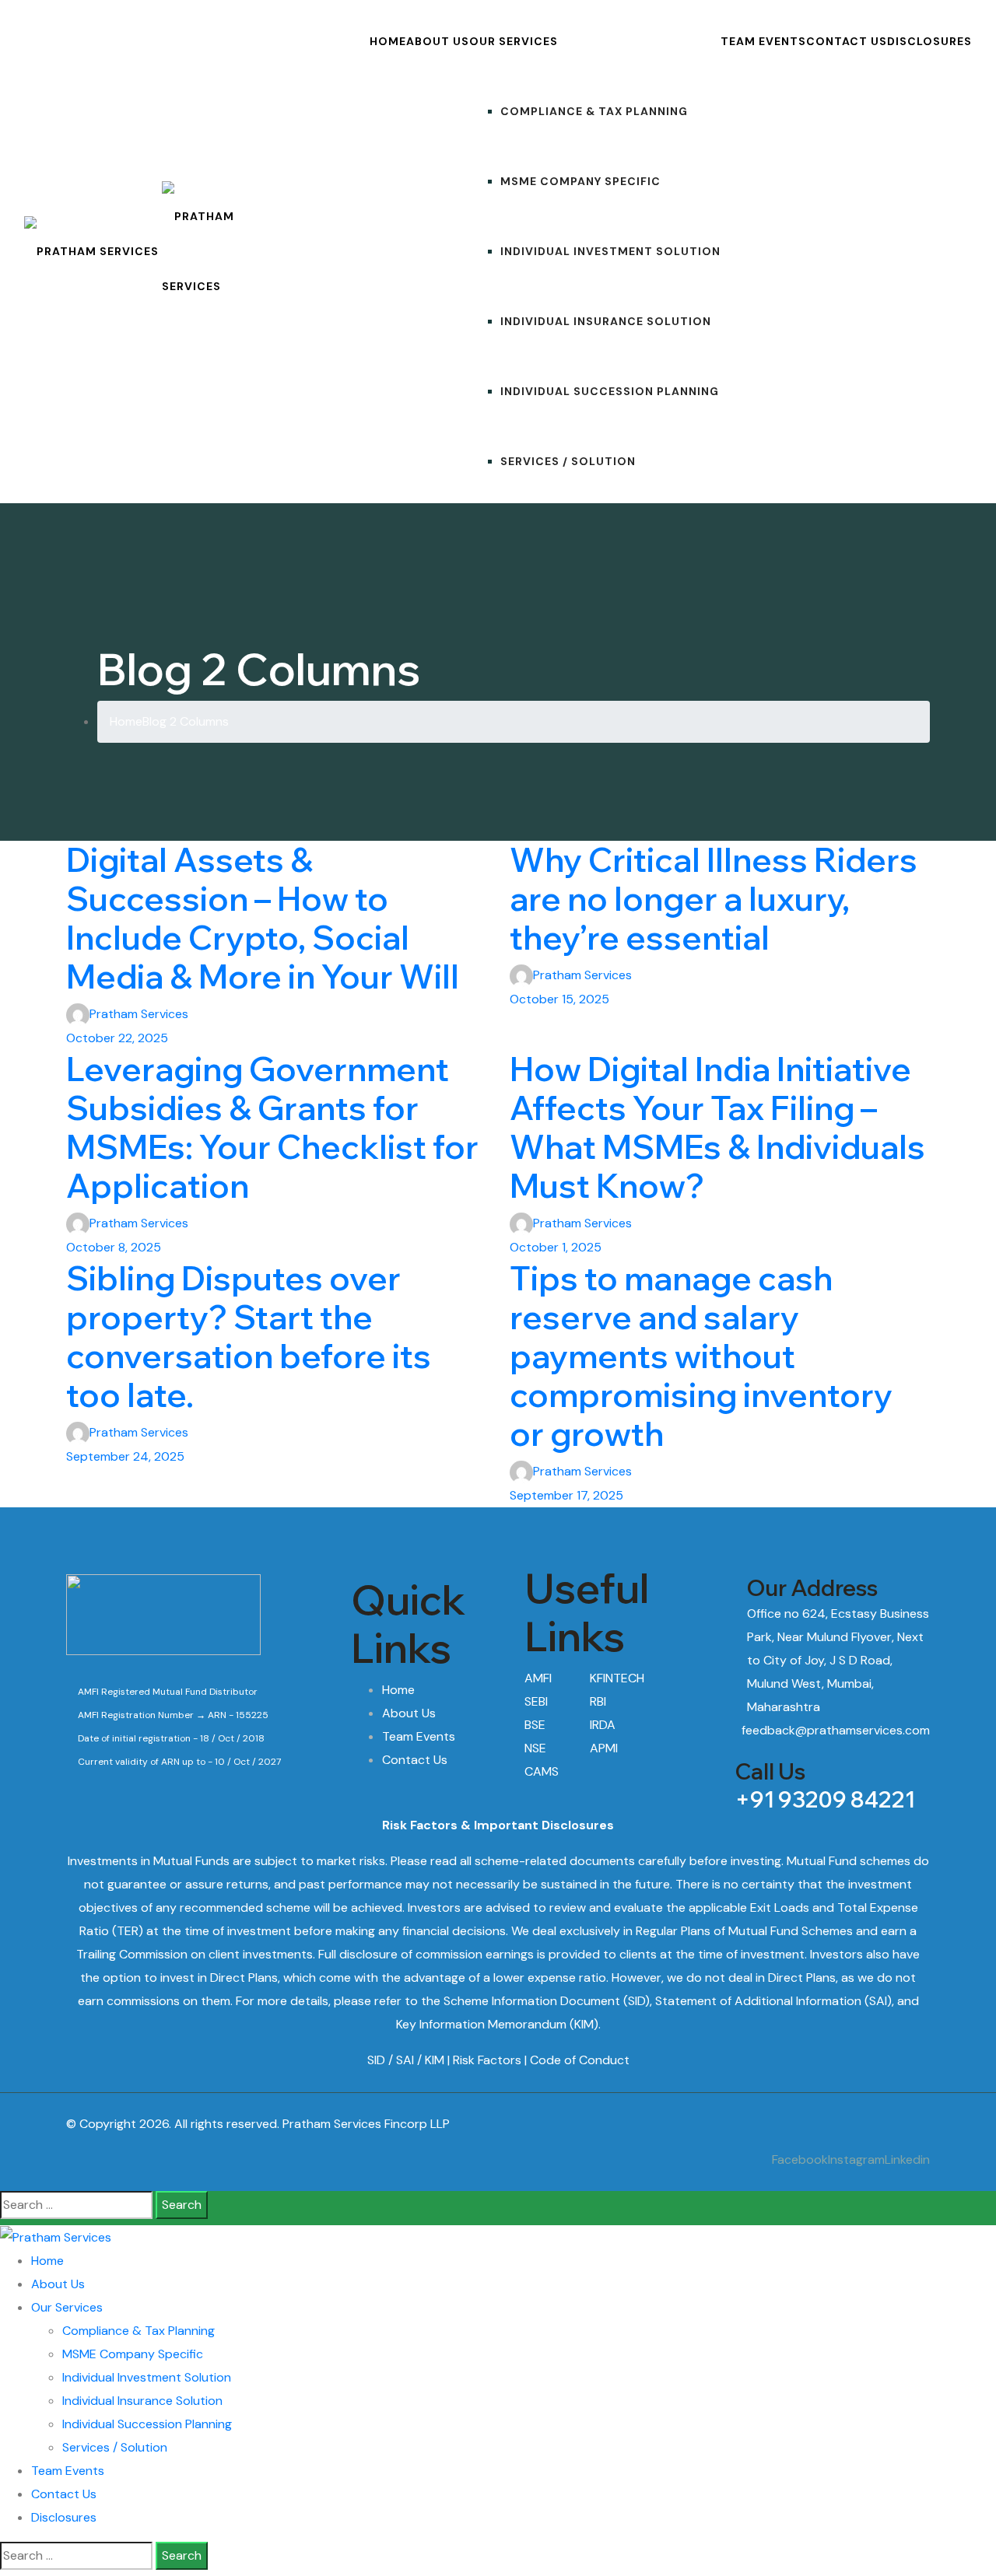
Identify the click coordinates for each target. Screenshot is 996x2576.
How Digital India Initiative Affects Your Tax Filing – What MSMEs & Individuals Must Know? (717, 1127)
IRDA (603, 1725)
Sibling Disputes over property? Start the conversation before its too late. (249, 1337)
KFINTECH (617, 1678)
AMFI (538, 1678)
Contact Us (847, 41)
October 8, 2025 (114, 1247)
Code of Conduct (580, 2060)
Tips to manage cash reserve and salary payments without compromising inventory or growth (701, 1356)
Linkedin (907, 2159)
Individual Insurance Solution (606, 321)
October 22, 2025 (117, 1038)
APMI (604, 1748)
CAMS (542, 1771)
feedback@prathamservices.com (836, 1730)
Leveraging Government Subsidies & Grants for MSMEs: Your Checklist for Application (272, 1127)
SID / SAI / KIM (406, 2060)
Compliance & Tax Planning (594, 111)
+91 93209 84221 (825, 1799)
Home (388, 41)
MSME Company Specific (580, 181)
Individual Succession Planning (610, 391)
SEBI (536, 1701)
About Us (438, 41)
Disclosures (929, 41)
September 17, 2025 (566, 1495)
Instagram (856, 2159)
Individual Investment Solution (610, 251)
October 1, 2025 (556, 1247)
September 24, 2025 (125, 1456)
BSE (535, 1725)
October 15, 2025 (559, 999)
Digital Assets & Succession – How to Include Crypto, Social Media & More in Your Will (266, 918)
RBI (598, 1701)
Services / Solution (568, 461)
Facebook (800, 2159)
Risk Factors (487, 2060)
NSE (535, 1748)
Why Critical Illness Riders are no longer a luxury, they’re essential (714, 899)
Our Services (514, 41)
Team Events (763, 41)
